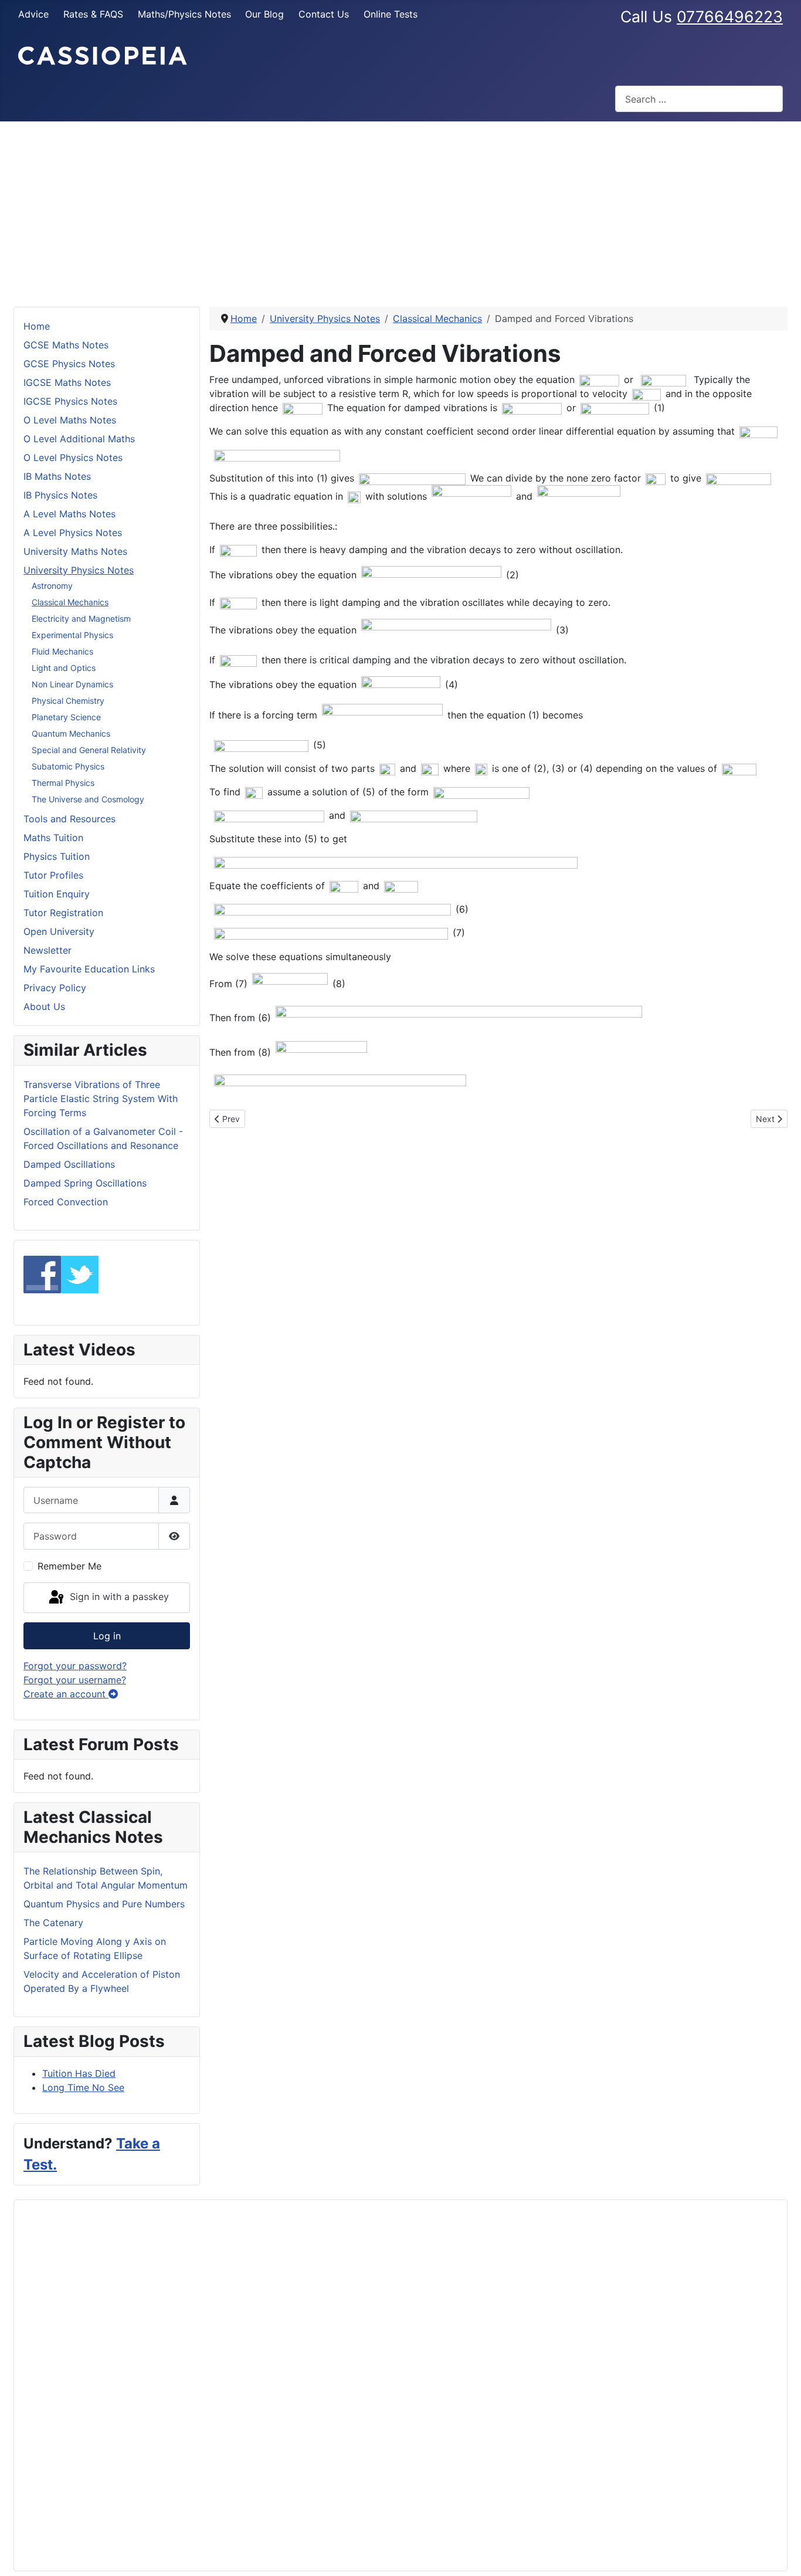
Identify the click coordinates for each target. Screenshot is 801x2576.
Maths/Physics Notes (184, 14)
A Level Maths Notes (69, 514)
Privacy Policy (55, 988)
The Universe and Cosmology (88, 799)
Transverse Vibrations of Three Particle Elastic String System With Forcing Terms (101, 1099)
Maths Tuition (53, 838)
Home (37, 326)
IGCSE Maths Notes (67, 382)
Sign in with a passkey (118, 1597)
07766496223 (730, 16)
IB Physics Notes (60, 495)
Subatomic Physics (68, 766)
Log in (107, 1636)
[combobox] (699, 99)
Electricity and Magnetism (81, 618)
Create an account (66, 1694)
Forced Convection (66, 1202)
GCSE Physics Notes (69, 364)
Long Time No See (83, 2087)
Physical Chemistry (68, 701)
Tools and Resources (69, 819)
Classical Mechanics (70, 602)
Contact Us (324, 14)
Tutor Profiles (53, 875)
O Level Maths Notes (70, 420)
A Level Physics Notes (73, 533)
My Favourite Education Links (89, 969)
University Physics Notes (79, 570)
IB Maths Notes (57, 476)
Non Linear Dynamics (72, 684)
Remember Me (69, 1566)
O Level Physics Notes (73, 457)
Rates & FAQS (93, 14)
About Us (44, 1006)
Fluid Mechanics (62, 651)
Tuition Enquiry (57, 894)
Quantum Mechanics (71, 733)
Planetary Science (66, 717)
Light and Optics (64, 668)
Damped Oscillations (69, 1164)
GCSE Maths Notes (66, 345)
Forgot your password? (75, 1666)
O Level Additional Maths (79, 439)
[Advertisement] (400, 209)
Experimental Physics (72, 635)
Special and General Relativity (89, 750)
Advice (33, 14)
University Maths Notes (75, 551)
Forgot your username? (75, 1680)
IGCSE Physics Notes (70, 401)
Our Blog (264, 14)
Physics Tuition (57, 856)
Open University (59, 931)
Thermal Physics (63, 783)
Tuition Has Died (79, 2073)
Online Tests (391, 14)
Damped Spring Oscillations (85, 1183)
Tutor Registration (63, 913)
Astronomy (52, 586)
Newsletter (47, 950)
